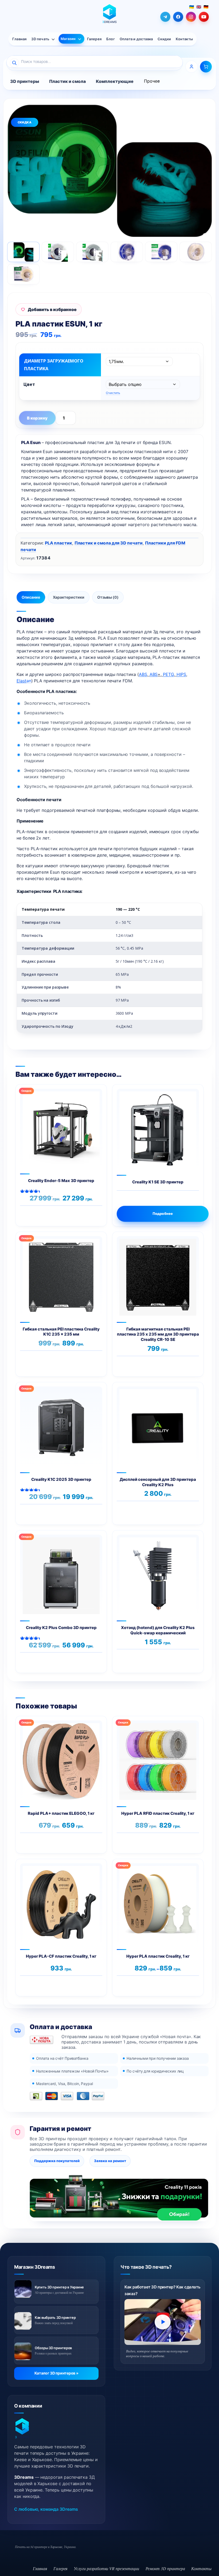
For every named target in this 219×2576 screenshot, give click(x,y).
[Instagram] (191, 17)
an (24, 681)
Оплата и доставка (136, 39)
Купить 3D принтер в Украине (59, 2287)
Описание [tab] (31, 597)
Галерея (94, 39)
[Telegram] (165, 17)
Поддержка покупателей (57, 2161)
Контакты (184, 39)
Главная (19, 39)
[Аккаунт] (191, 67)
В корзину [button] (77, 1214)
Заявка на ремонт (110, 2161)
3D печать (40, 39)
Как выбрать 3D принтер (55, 2317)
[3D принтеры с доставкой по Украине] (23, 2289)
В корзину (37, 418)
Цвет (29, 384)
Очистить (113, 393)
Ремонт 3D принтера (165, 2568)
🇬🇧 (199, 7)
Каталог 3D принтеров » (56, 2373)
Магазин (68, 39)
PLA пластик (58, 543)
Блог (111, 39)
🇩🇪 (206, 7)
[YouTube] (204, 17)
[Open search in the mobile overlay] (95, 63)
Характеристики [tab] (69, 597)
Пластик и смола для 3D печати (109, 543)
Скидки (164, 39)
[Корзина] (206, 67)
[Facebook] (178, 17)
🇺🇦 (191, 7)
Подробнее (163, 1214)
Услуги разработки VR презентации (106, 2568)
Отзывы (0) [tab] (108, 597)
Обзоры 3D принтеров (53, 2348)
